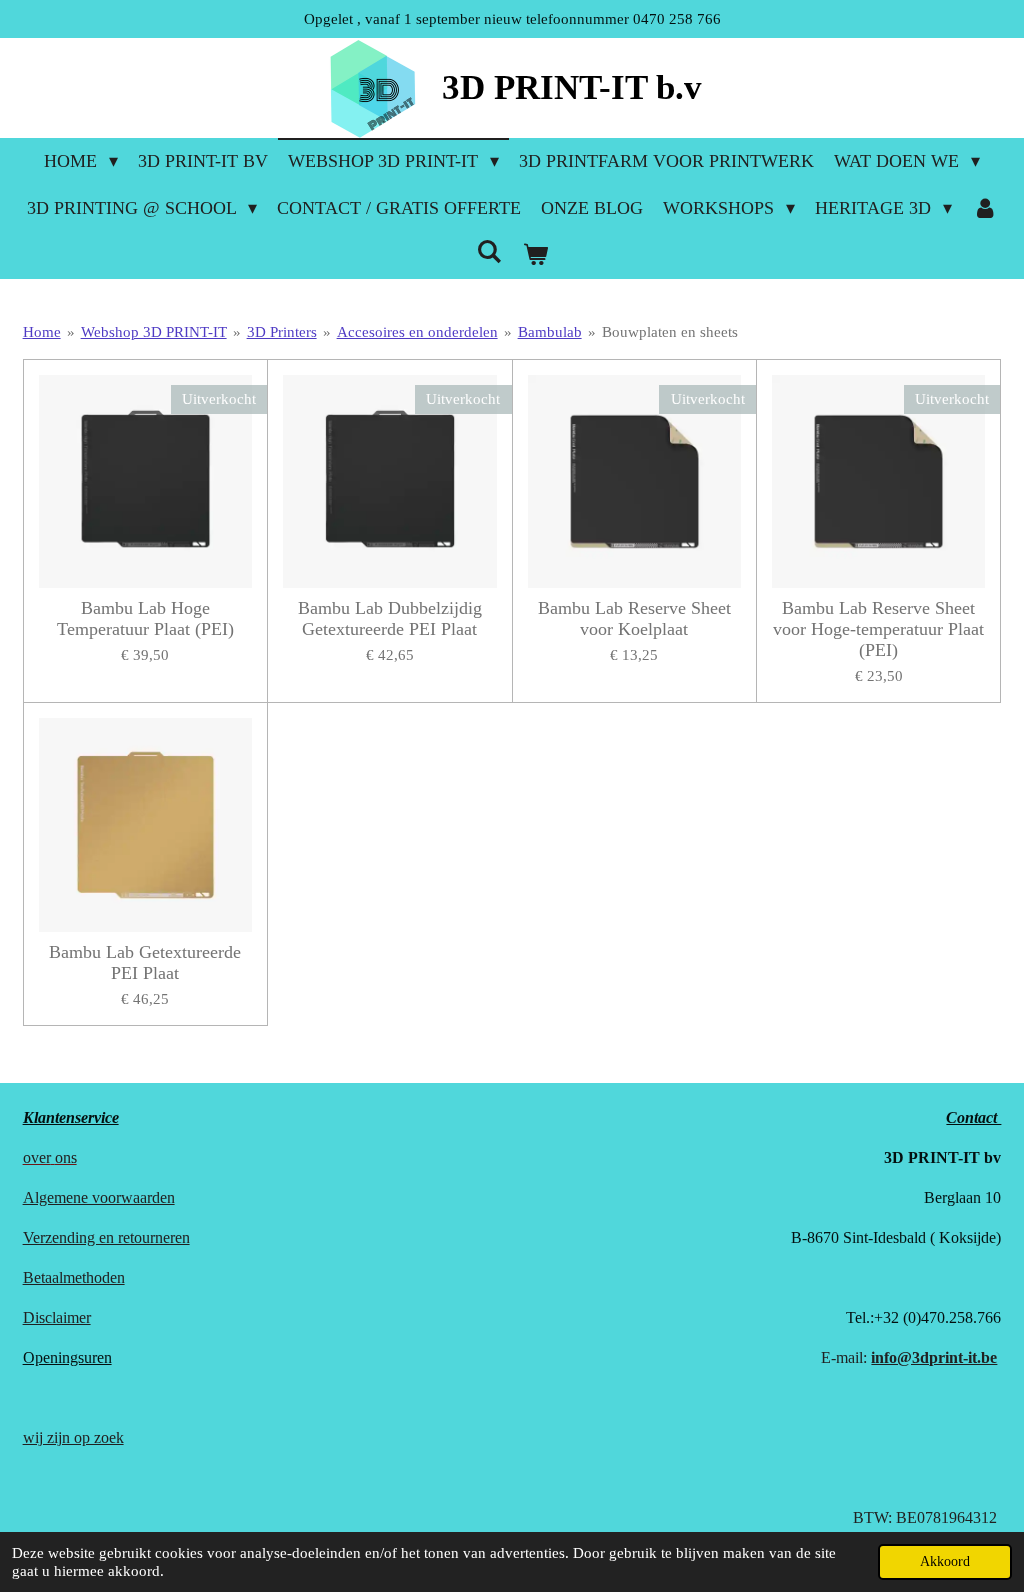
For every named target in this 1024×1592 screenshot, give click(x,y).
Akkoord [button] (945, 1561)
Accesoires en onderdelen (417, 332)
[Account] (984, 208)
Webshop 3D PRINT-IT (154, 332)
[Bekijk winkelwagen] (534, 255)
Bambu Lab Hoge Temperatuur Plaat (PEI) (145, 618)
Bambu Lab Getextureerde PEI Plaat (145, 962)
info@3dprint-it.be (934, 1357)
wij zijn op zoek (73, 1437)
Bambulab (550, 332)
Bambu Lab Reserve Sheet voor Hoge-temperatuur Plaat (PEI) (878, 629)
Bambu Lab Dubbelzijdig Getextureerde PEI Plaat (390, 618)
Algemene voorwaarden (99, 1197)
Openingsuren (67, 1357)
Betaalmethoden (74, 1277)
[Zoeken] (489, 252)
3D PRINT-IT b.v (572, 87)
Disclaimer (57, 1317)
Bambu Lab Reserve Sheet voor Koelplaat (634, 618)
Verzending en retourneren (106, 1237)
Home (42, 332)
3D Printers (282, 332)
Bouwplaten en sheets (670, 332)
